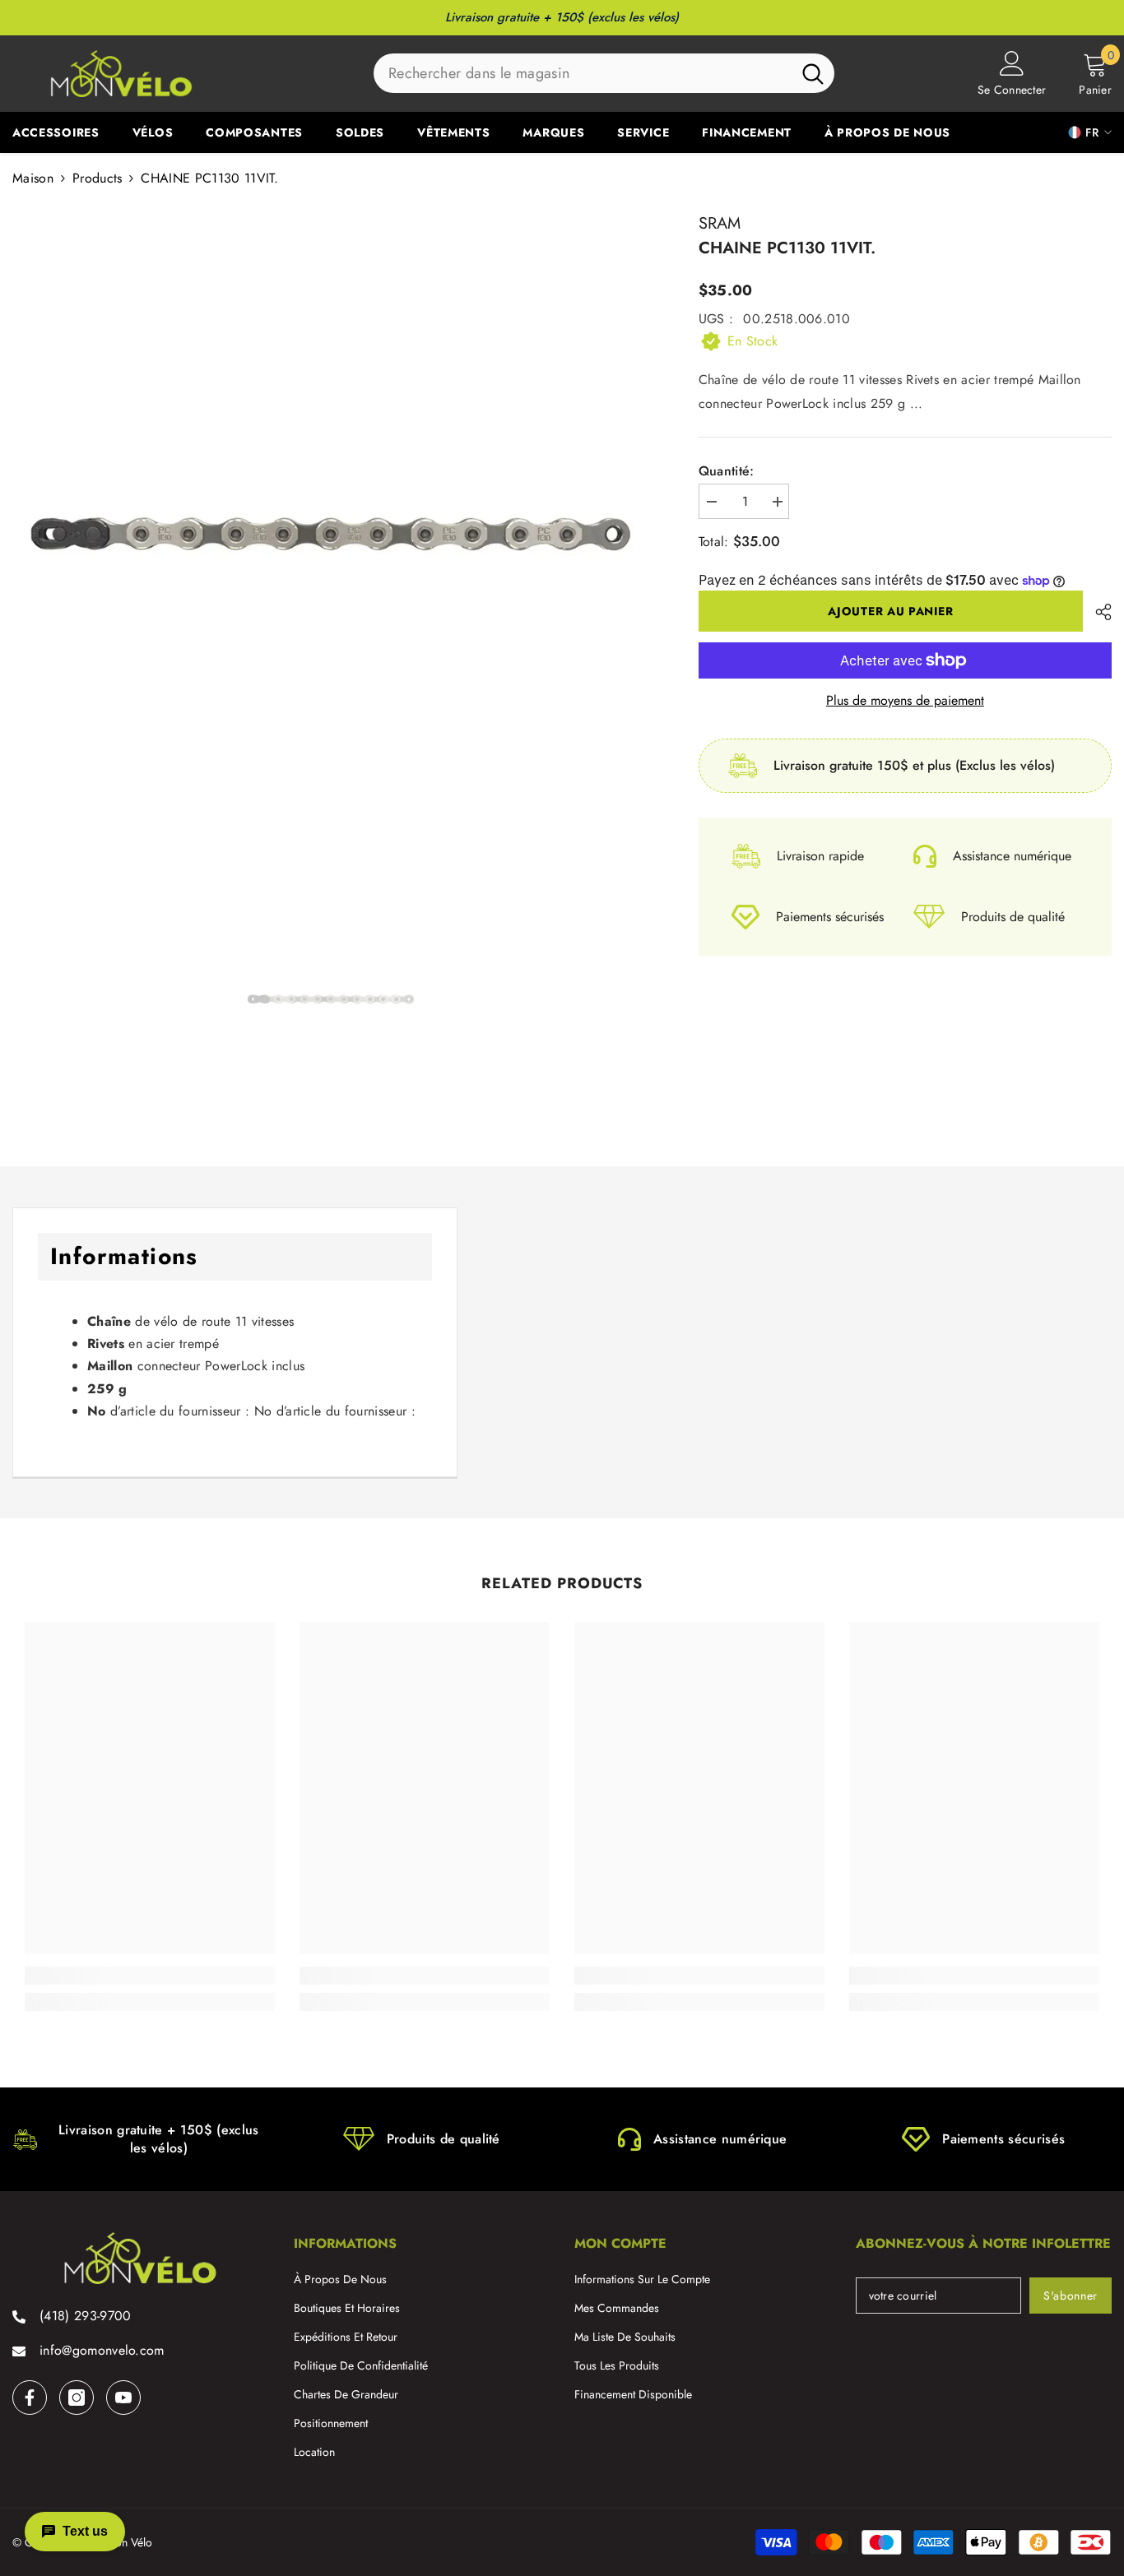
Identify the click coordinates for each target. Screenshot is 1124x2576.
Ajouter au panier (890, 611)
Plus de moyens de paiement (905, 701)
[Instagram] (77, 2398)
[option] (331, 533)
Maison (33, 178)
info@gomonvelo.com (102, 2350)
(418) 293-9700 (85, 2316)
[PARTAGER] (1097, 612)
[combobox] (583, 73)
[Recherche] (604, 73)
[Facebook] (30, 2398)
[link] (150, 1976)
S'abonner (1071, 2296)
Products (98, 178)
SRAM (720, 223)
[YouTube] (123, 2398)
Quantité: (727, 471)
